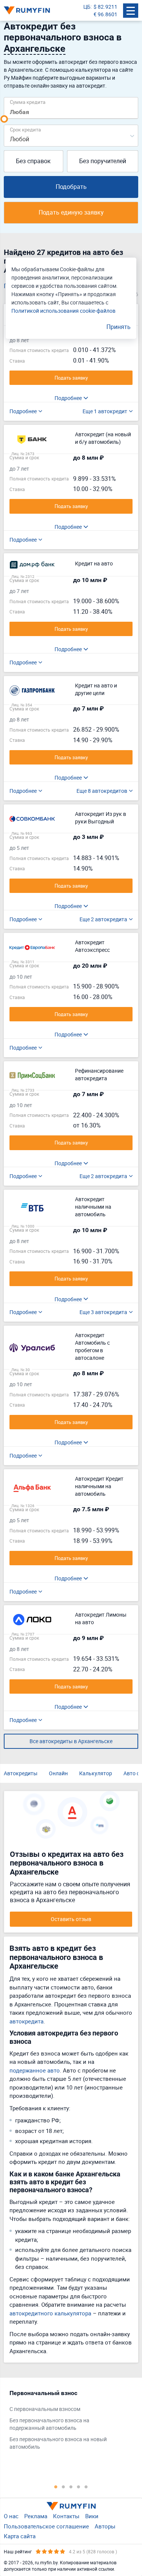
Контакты (66, 2516)
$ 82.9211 (105, 7)
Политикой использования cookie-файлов (63, 311)
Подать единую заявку (71, 212)
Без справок (33, 161)
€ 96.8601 (105, 14)
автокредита (27, 2021)
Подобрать (71, 187)
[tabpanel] (67, 2422)
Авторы (105, 2526)
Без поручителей (103, 161)
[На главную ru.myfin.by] (71, 2506)
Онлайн (58, 1773)
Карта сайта (20, 2536)
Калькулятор (96, 1773)
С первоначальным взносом (45, 2409)
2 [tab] (64, 2486)
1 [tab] (56, 2486)
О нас (11, 2516)
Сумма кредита (28, 102)
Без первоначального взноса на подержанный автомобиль (49, 2424)
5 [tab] (86, 2486)
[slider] (4, 119)
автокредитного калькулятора (50, 2313)
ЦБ (87, 7)
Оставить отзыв (71, 1919)
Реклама (36, 2516)
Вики (92, 2516)
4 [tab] (79, 2486)
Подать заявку (71, 378)
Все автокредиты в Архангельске (71, 1741)
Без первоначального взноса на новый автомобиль (58, 2443)
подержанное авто (35, 2070)
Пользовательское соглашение (46, 2526)
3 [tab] (71, 2486)
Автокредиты (21, 1773)
